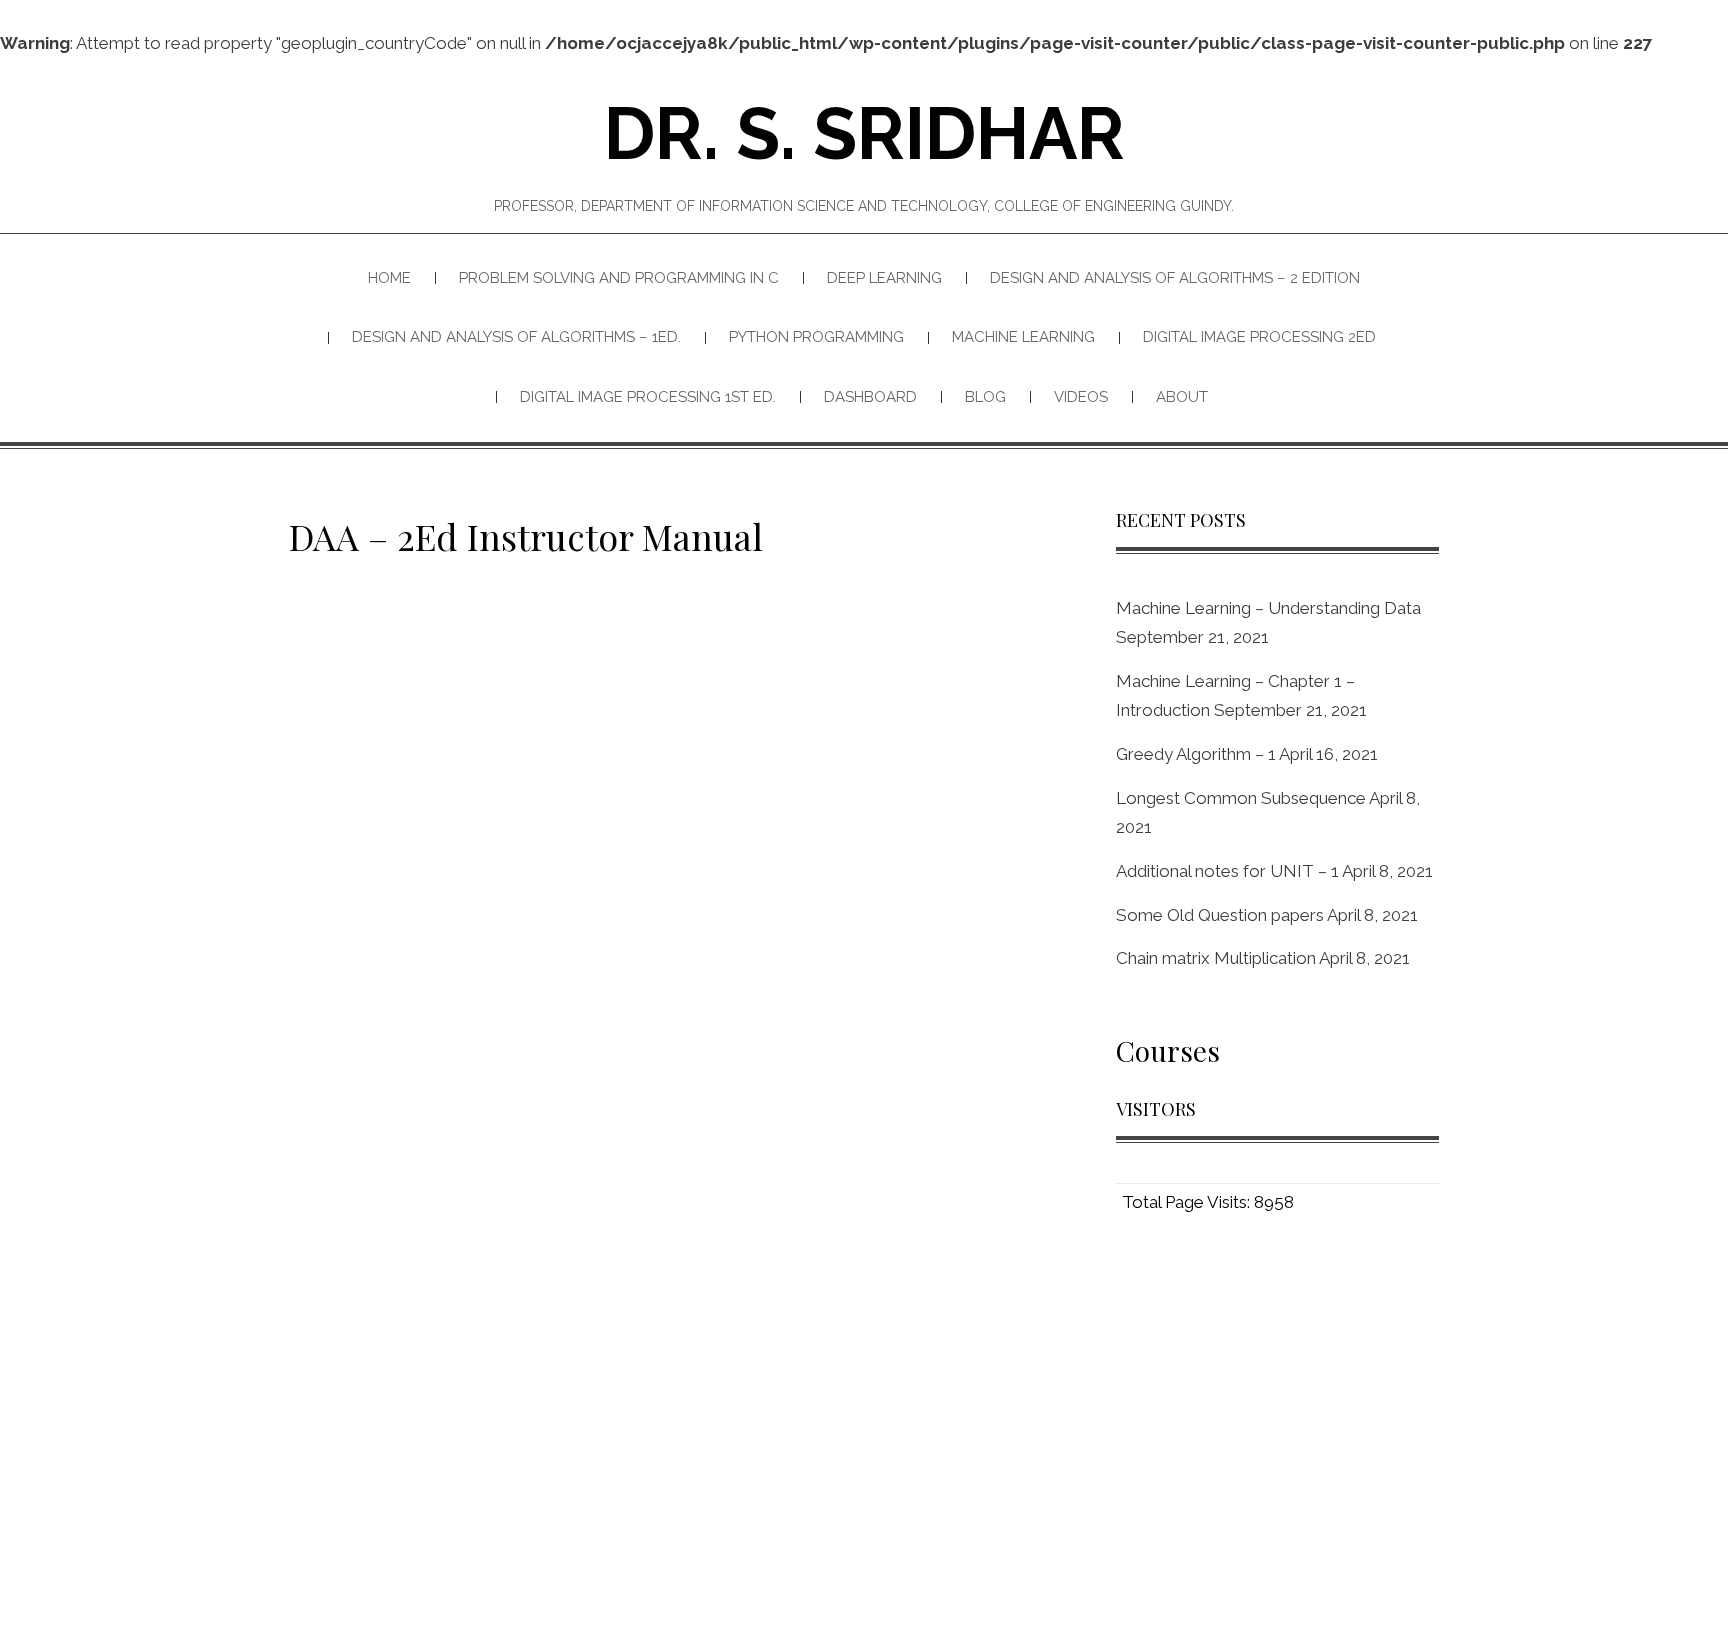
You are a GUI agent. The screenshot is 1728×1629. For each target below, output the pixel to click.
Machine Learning (1023, 337)
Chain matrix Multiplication (1216, 958)
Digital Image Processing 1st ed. (648, 397)
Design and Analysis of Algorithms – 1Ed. (516, 337)
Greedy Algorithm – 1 (1196, 754)
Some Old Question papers (1220, 915)
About (1182, 397)
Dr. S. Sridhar (864, 133)
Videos (1081, 397)
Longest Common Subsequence (1241, 798)
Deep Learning (884, 278)
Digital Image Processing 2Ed (1259, 337)
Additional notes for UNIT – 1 (1227, 871)
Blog (985, 397)
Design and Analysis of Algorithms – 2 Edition (1175, 278)
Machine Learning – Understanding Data (1268, 608)
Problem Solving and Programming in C (619, 278)
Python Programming (816, 337)
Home (389, 278)
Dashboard (870, 397)
